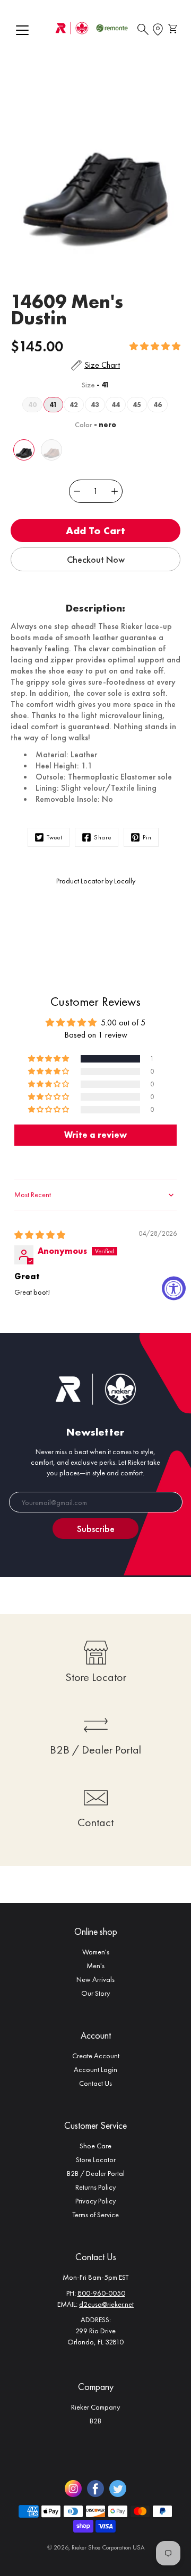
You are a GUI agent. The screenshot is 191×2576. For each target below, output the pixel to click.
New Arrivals (95, 1979)
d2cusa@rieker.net (106, 2304)
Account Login (95, 2069)
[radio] (32, 405)
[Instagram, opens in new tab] (73, 2489)
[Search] (143, 30)
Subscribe (96, 1529)
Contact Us (95, 2083)
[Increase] (115, 491)
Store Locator (96, 2159)
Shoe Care (95, 2146)
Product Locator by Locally (96, 881)
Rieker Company (95, 2407)
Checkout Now (96, 559)
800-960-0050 (101, 2293)
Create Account (96, 2056)
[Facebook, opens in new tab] (95, 2489)
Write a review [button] (95, 1135)
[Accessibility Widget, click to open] (174, 1288)
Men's (95, 1966)
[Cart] (174, 30)
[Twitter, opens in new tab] (118, 2489)
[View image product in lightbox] (95, 172)
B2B (95, 2421)
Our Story (95, 1993)
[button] (155, 346)
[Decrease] (77, 491)
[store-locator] (158, 30)
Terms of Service (95, 2215)
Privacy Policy (95, 2201)
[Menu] (22, 30)
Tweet (55, 837)
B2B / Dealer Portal (96, 2173)
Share (103, 837)
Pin (147, 837)
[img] (40, 1235)
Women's (96, 1952)
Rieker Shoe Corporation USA (108, 2547)
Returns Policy (95, 2187)
